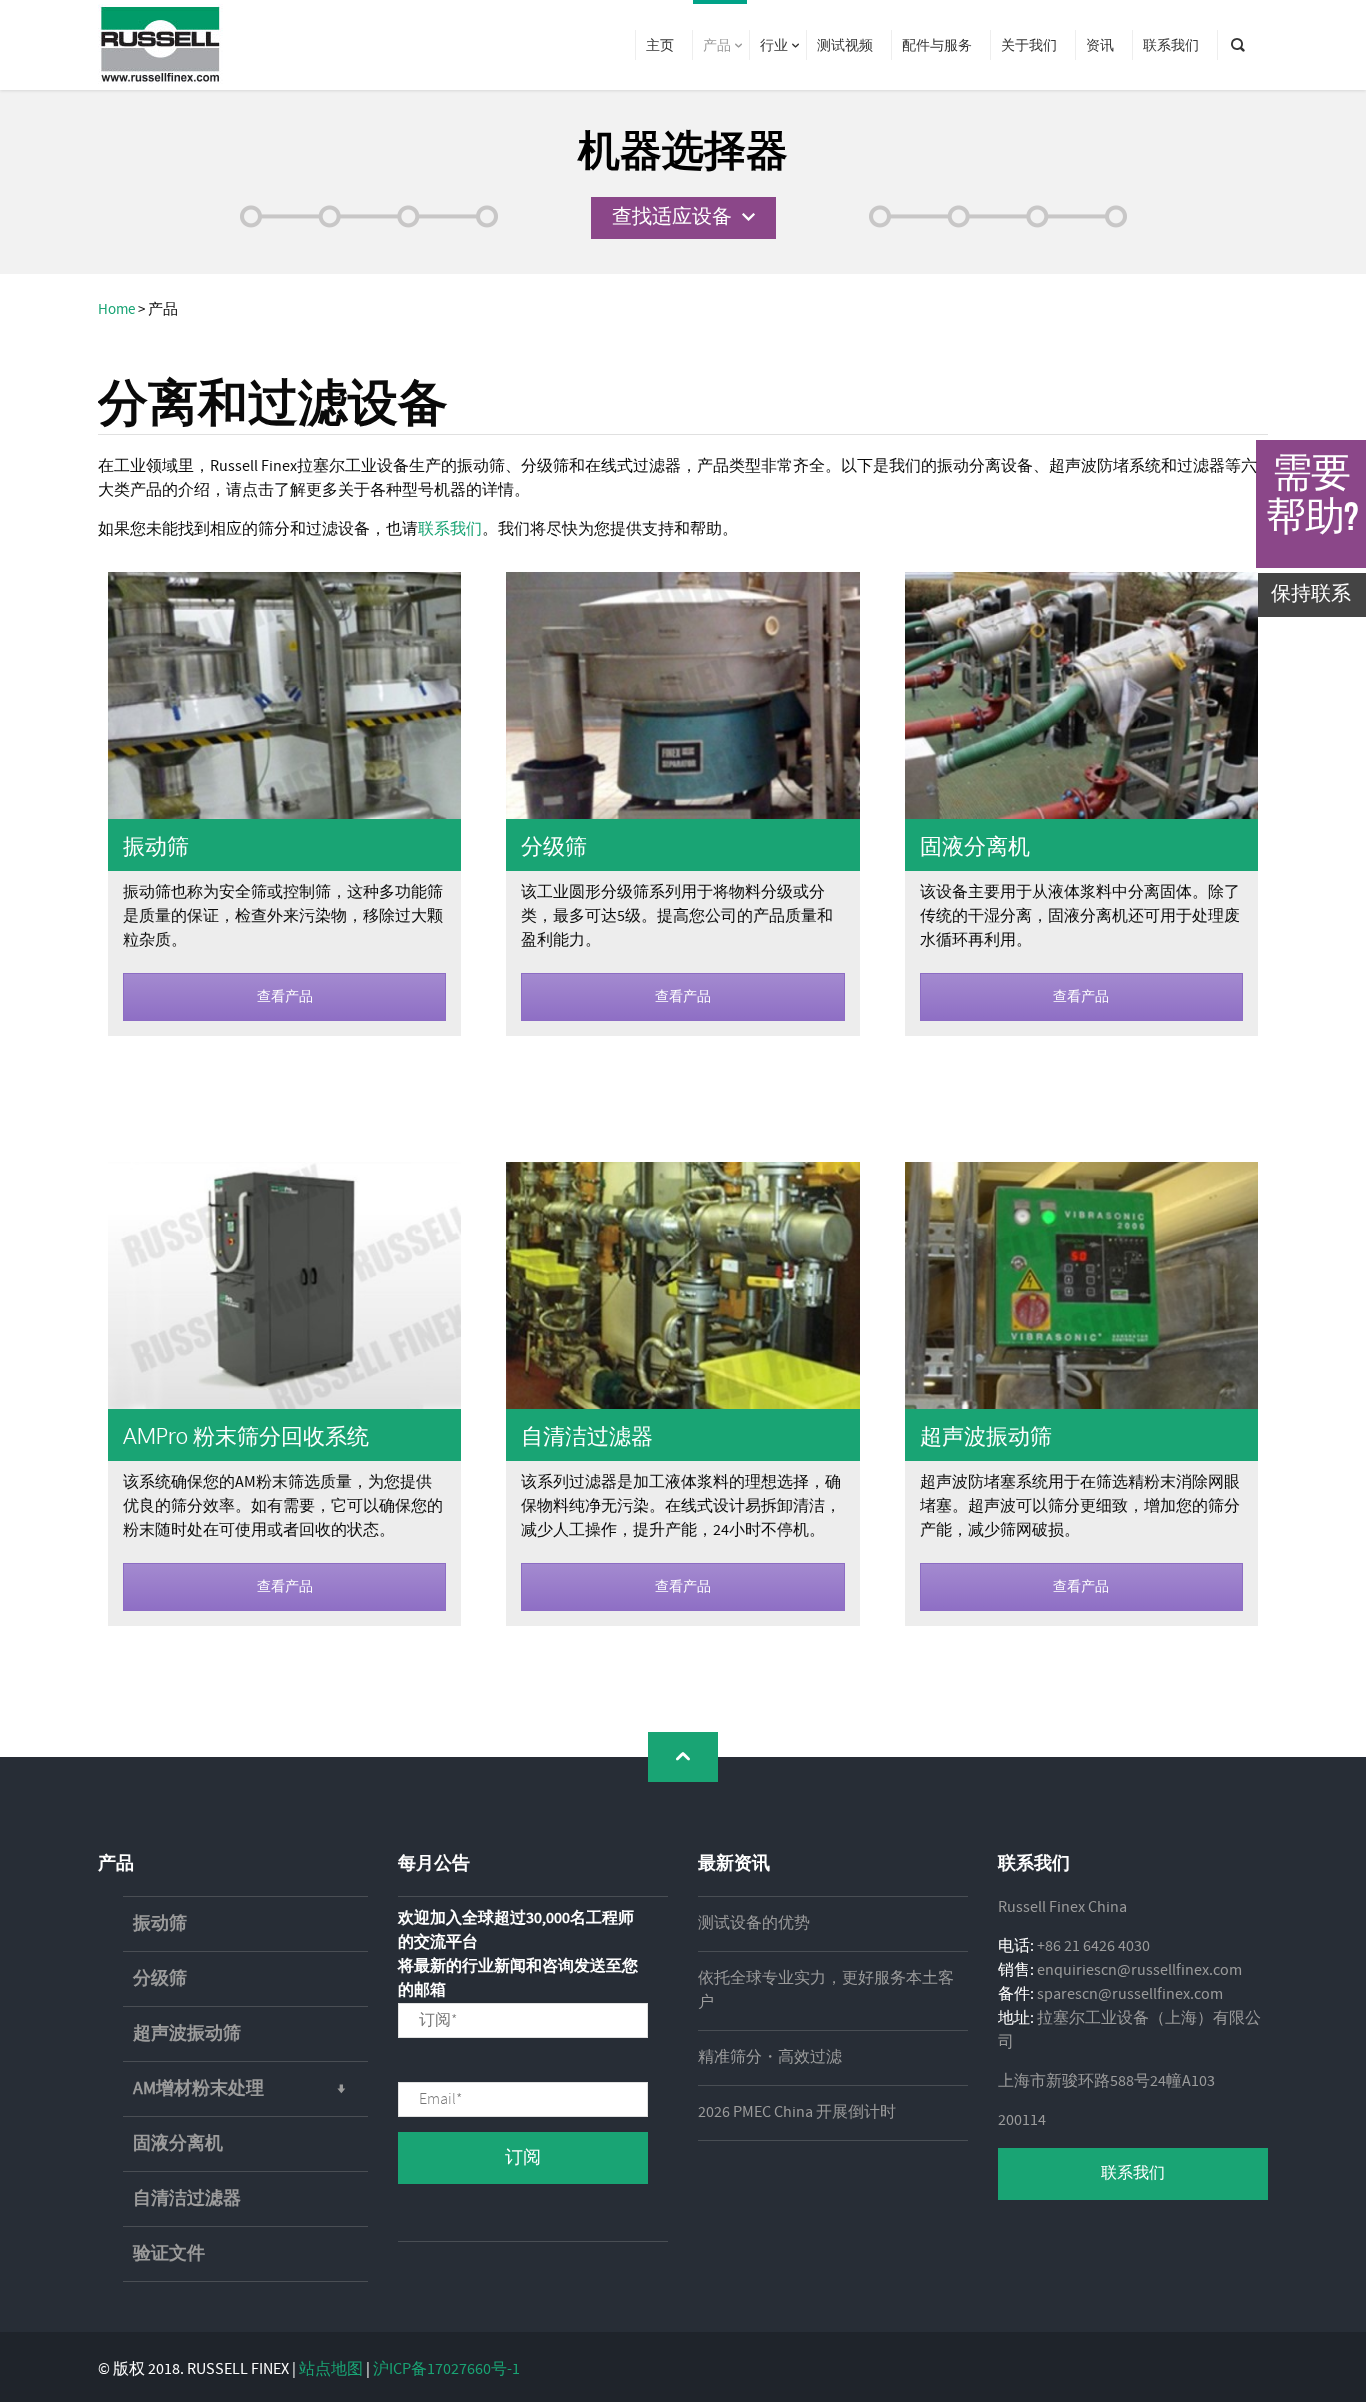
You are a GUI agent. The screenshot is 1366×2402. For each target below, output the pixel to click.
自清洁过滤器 (587, 1435)
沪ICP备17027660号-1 (446, 2369)
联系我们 (450, 529)
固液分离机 (975, 845)
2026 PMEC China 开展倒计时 (797, 2112)
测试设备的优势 (754, 1923)
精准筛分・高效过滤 (770, 2057)
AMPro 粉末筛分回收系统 (246, 1435)
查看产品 (285, 997)
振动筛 (156, 845)
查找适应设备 (672, 217)
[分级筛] (682, 695)
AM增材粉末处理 (198, 2089)
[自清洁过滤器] (682, 1285)
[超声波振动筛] (1081, 1285)
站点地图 (331, 2369)
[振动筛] (284, 695)
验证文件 (169, 2254)
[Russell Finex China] (160, 45)
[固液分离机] (1081, 695)
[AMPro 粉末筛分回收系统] (284, 1285)
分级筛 (554, 845)
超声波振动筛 (986, 1435)
